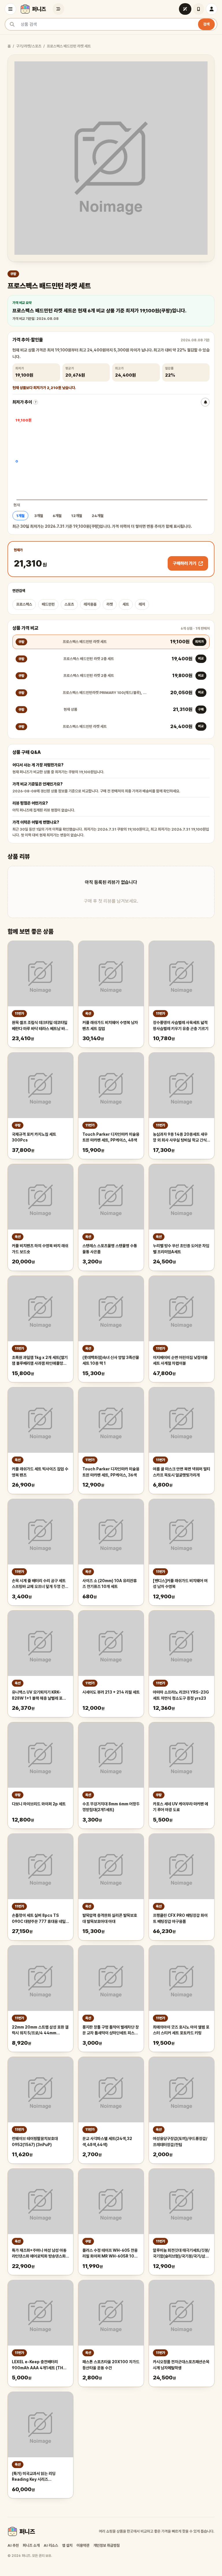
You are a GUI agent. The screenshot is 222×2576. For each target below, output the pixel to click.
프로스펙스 (24, 604)
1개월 (20, 516)
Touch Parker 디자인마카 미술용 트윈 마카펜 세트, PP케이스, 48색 (111, 1137)
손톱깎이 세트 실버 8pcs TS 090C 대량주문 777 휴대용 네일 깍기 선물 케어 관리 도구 (39, 1919)
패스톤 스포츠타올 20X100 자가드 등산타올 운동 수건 (111, 2365)
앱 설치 (67, 2545)
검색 (206, 24)
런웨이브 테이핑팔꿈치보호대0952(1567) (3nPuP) (35, 2142)
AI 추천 (13, 2545)
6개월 (57, 516)
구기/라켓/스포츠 (29, 46)
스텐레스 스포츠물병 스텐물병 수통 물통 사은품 (110, 1249)
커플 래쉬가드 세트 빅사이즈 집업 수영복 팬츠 (40, 1472)
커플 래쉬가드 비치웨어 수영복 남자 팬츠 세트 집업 (110, 1026)
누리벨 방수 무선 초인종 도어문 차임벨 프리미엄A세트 (181, 1249)
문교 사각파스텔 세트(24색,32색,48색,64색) (107, 2142)
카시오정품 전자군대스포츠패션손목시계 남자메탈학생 (181, 2365)
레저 (142, 604)
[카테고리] (58, 9)
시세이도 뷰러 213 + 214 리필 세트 (111, 1692)
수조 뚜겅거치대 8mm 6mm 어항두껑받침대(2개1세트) (111, 1807)
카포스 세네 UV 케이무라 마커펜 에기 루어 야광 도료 (181, 1807)
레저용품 (90, 604)
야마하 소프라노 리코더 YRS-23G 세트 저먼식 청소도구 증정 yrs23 (181, 1695)
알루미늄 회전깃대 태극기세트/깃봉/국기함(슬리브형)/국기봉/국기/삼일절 (181, 2254)
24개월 (98, 516)
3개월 (39, 516)
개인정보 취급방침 (107, 2545)
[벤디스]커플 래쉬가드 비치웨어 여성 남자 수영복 (180, 1584)
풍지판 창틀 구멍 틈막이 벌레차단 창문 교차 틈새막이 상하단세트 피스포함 (111, 2031)
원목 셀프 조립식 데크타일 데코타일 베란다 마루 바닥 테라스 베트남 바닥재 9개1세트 (40, 1026)
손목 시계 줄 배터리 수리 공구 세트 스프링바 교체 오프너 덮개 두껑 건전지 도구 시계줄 (40, 1584)
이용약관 (83, 2545)
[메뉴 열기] (10, 9)
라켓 (110, 604)
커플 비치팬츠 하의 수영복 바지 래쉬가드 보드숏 (40, 1249)
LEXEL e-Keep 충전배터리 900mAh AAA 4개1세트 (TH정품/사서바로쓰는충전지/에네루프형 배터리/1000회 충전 (39, 2365)
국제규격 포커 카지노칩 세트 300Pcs (34, 1137)
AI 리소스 (51, 2545)
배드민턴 (48, 604)
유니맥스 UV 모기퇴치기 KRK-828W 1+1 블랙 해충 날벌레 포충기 (39, 1696)
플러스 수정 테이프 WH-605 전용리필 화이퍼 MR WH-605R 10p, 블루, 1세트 (110, 2254)
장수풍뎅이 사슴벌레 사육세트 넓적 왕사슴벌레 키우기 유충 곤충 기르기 (181, 1026)
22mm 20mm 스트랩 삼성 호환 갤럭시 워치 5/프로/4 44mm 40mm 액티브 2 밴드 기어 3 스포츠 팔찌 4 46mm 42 (40, 2031)
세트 (126, 604)
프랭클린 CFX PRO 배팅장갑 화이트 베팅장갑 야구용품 (180, 1918)
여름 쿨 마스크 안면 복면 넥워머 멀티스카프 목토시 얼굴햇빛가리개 (182, 1472)
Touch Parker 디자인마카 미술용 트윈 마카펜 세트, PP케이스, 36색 (111, 1472)
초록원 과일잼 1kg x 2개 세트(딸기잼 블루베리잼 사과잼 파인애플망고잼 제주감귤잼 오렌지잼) (40, 1361)
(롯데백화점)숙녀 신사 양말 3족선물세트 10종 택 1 (111, 1361)
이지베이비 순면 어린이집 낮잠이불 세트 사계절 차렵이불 (180, 1361)
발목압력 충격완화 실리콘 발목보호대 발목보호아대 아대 (110, 1918)
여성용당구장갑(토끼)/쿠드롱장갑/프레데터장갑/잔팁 (180, 2142)
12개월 (77, 516)
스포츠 (69, 604)
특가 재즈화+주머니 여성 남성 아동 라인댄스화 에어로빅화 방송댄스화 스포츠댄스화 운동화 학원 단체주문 (39, 2254)
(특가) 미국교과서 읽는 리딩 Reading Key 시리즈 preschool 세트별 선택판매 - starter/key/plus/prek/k (37, 2477)
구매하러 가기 (185, 563)
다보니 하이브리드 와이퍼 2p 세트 (39, 1804)
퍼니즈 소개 (31, 2545)
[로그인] (212, 9)
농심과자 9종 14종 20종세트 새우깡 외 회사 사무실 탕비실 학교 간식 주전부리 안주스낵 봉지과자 (180, 1138)
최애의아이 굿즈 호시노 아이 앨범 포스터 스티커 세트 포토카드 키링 (181, 2030)
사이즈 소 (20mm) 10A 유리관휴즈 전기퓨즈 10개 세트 (110, 1584)
